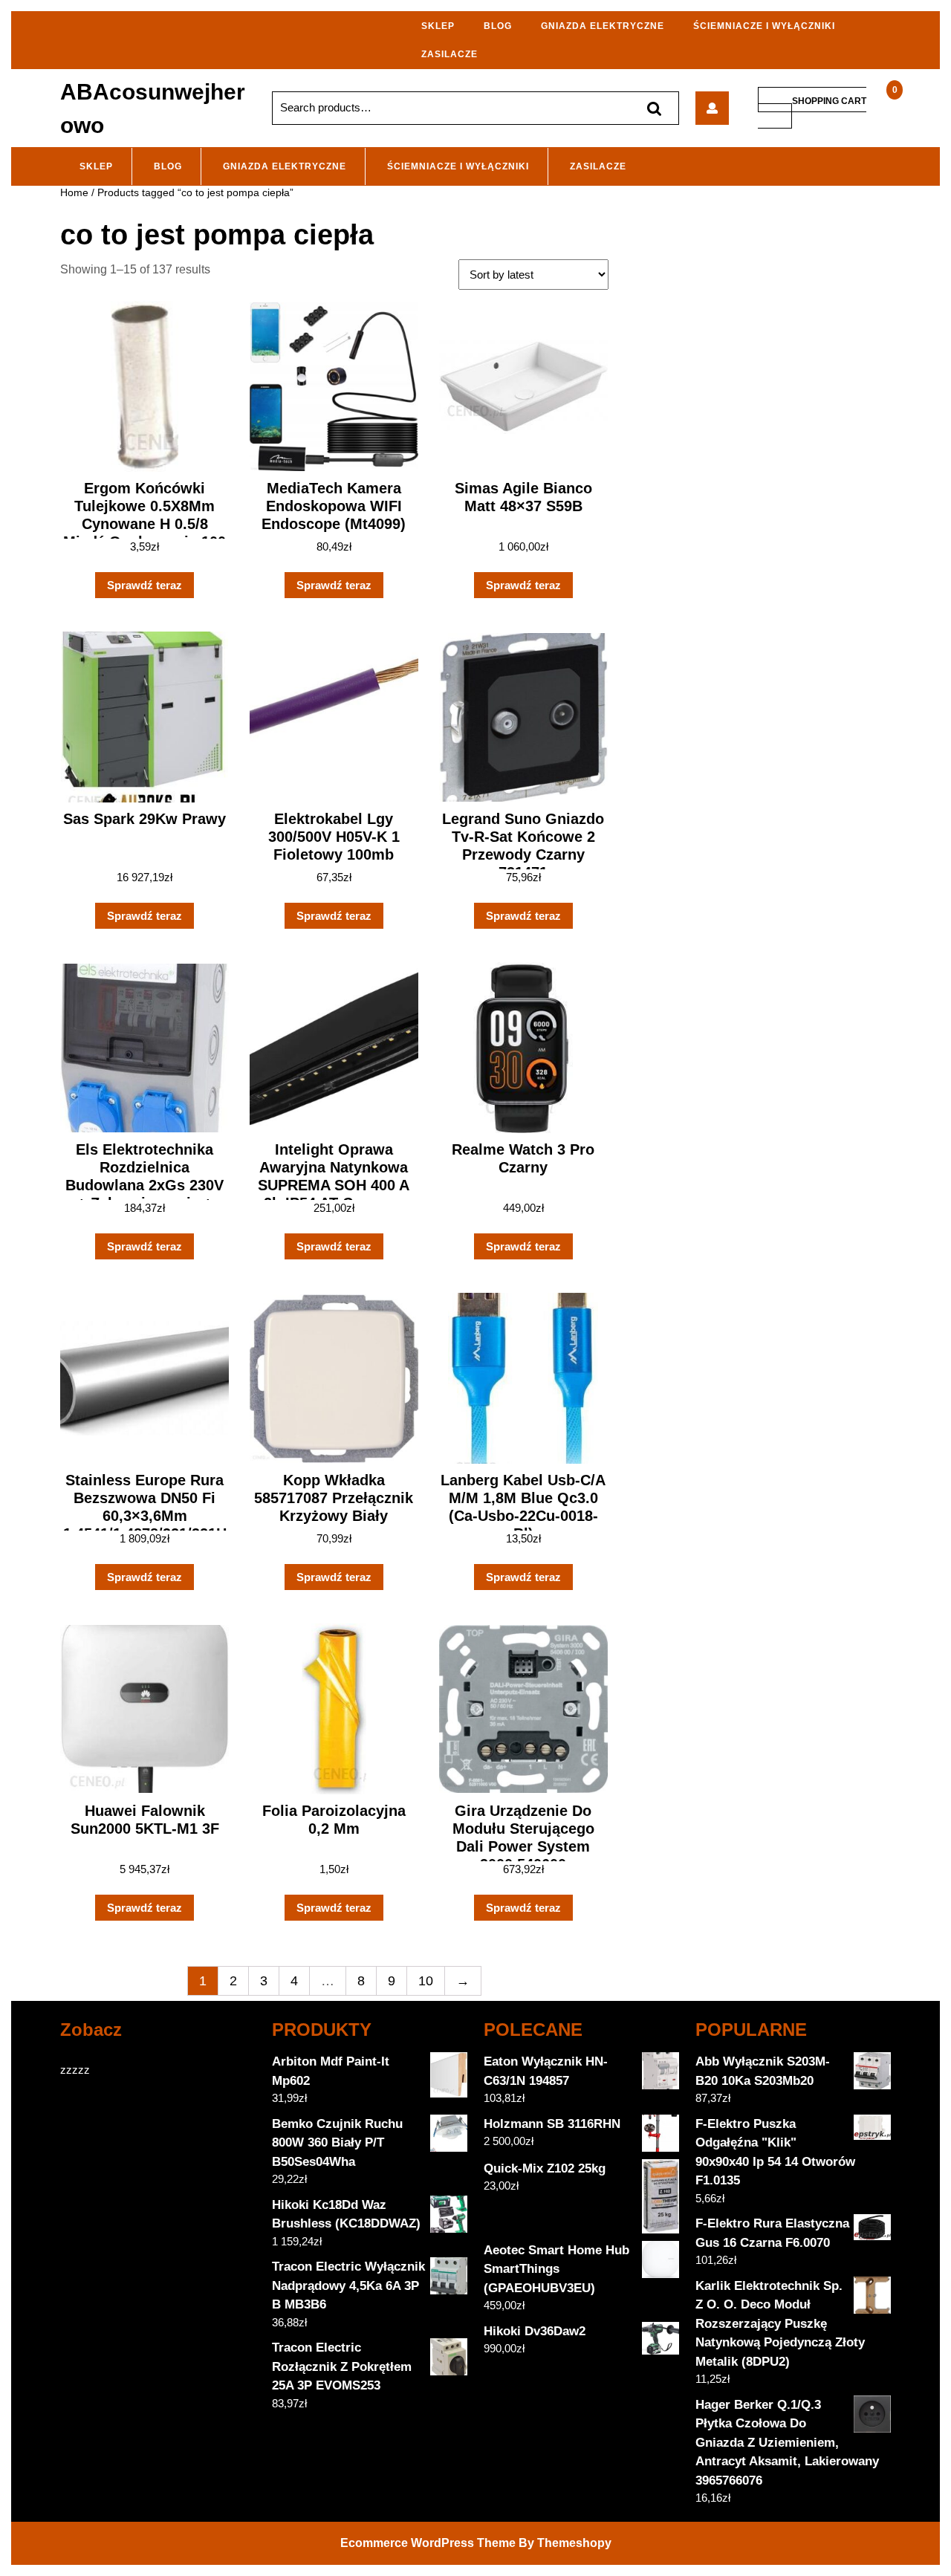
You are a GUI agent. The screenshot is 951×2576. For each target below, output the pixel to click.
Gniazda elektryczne (603, 26)
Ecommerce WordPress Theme (428, 2543)
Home (74, 193)
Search (654, 108)
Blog (498, 26)
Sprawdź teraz (145, 585)
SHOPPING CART (829, 100)
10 (426, 1981)
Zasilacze (449, 54)
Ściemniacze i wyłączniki (764, 26)
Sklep (438, 26)
